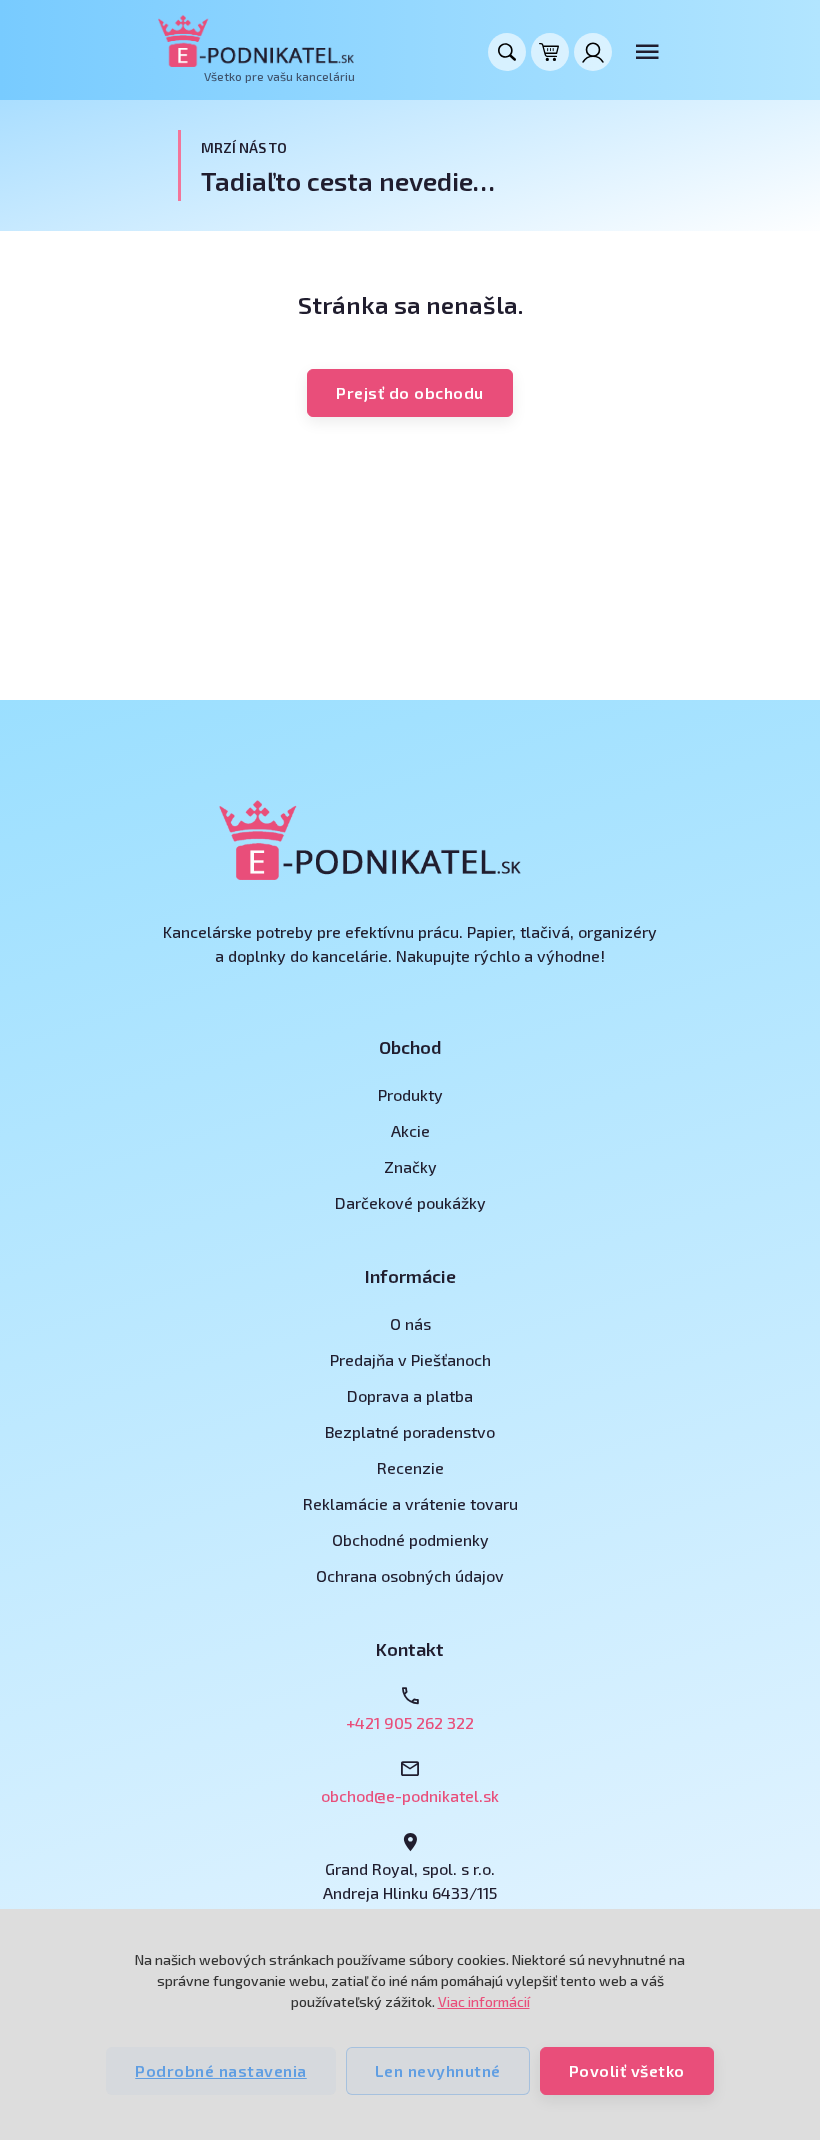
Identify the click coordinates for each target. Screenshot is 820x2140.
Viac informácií (484, 2001)
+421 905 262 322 (410, 1722)
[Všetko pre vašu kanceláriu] (256, 41)
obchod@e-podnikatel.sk (410, 1795)
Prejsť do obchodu (410, 392)
